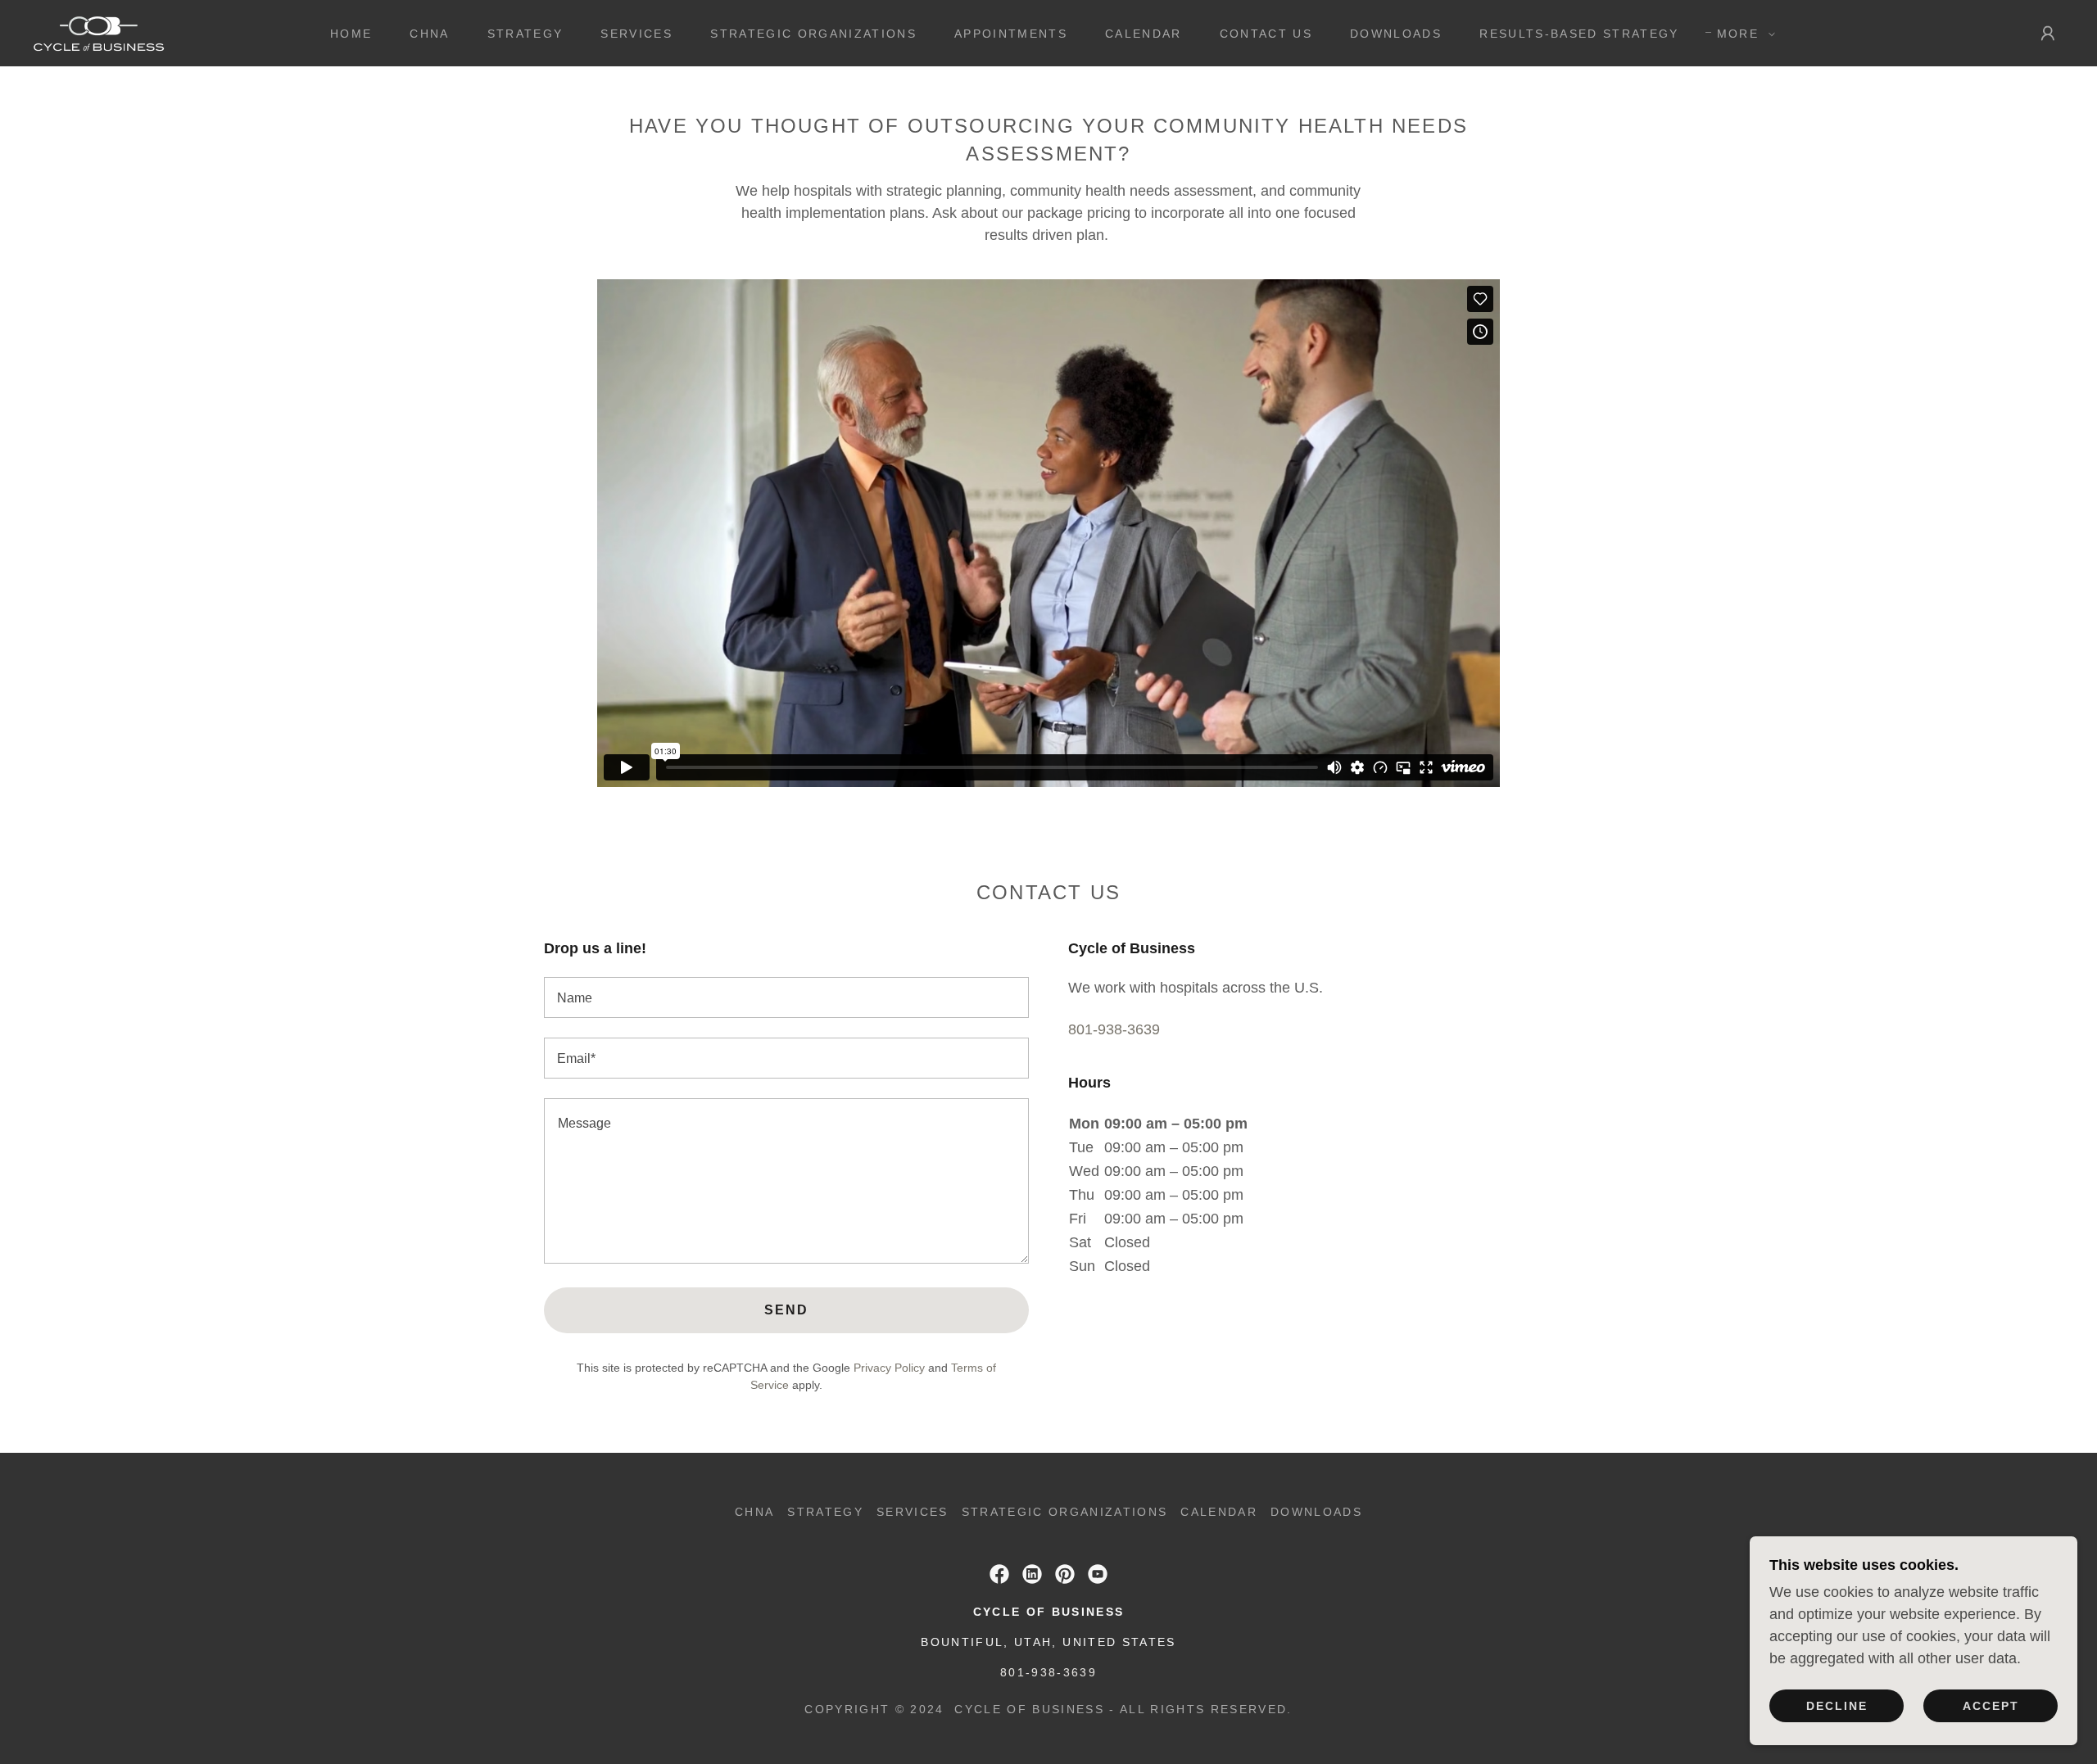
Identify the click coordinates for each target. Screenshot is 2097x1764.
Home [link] (351, 34)
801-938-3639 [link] (1114, 1029)
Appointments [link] (1011, 34)
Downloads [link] (1396, 34)
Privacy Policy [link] (889, 1368)
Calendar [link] (1144, 34)
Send (786, 1310)
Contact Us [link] (1266, 34)
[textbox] (786, 997)
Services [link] (636, 34)
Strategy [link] (525, 34)
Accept (1991, 1705)
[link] (99, 32)
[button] (1742, 34)
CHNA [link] (429, 34)
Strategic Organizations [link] (813, 34)
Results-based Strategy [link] (1579, 34)
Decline (1837, 1705)
